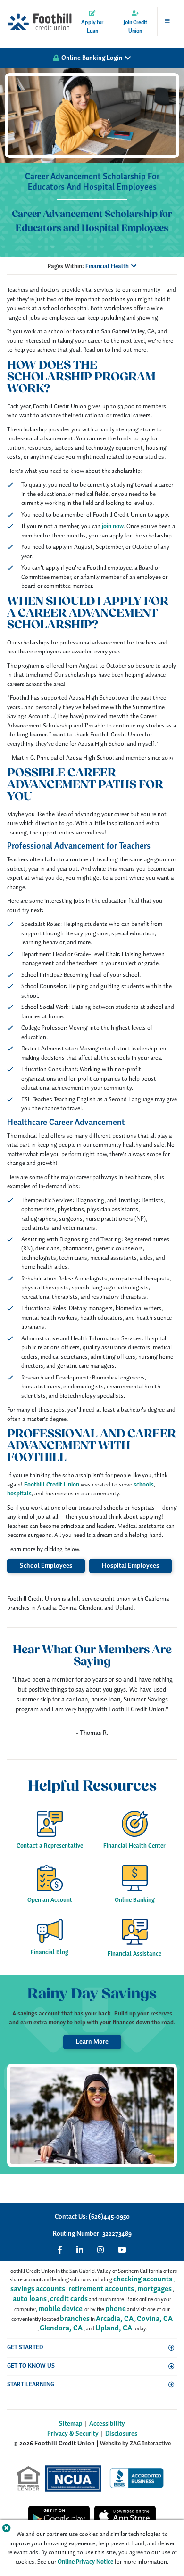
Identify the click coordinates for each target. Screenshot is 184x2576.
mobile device (60, 2309)
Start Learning (31, 2384)
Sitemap (71, 2424)
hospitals (19, 1494)
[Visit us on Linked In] (80, 2250)
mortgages (155, 2289)
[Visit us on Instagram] (100, 2250)
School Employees (46, 1566)
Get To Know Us (31, 2366)
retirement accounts (101, 2289)
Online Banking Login (92, 58)
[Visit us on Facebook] (60, 2250)
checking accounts (143, 2279)
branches (75, 2319)
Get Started (25, 2348)
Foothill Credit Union (52, 1485)
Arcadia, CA (115, 2319)
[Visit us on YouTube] (122, 2250)
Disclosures (121, 2434)
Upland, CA (114, 2328)
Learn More (92, 2042)
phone (116, 2309)
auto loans (30, 2299)
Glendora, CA (61, 2328)
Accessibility (107, 2424)
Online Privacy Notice (85, 2562)
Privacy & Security (73, 2434)
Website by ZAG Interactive (135, 2444)
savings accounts (38, 2289)
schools (144, 1485)
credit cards (69, 2299)
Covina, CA (155, 2319)
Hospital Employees (130, 1566)
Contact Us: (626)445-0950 (92, 2217)
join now (113, 526)
